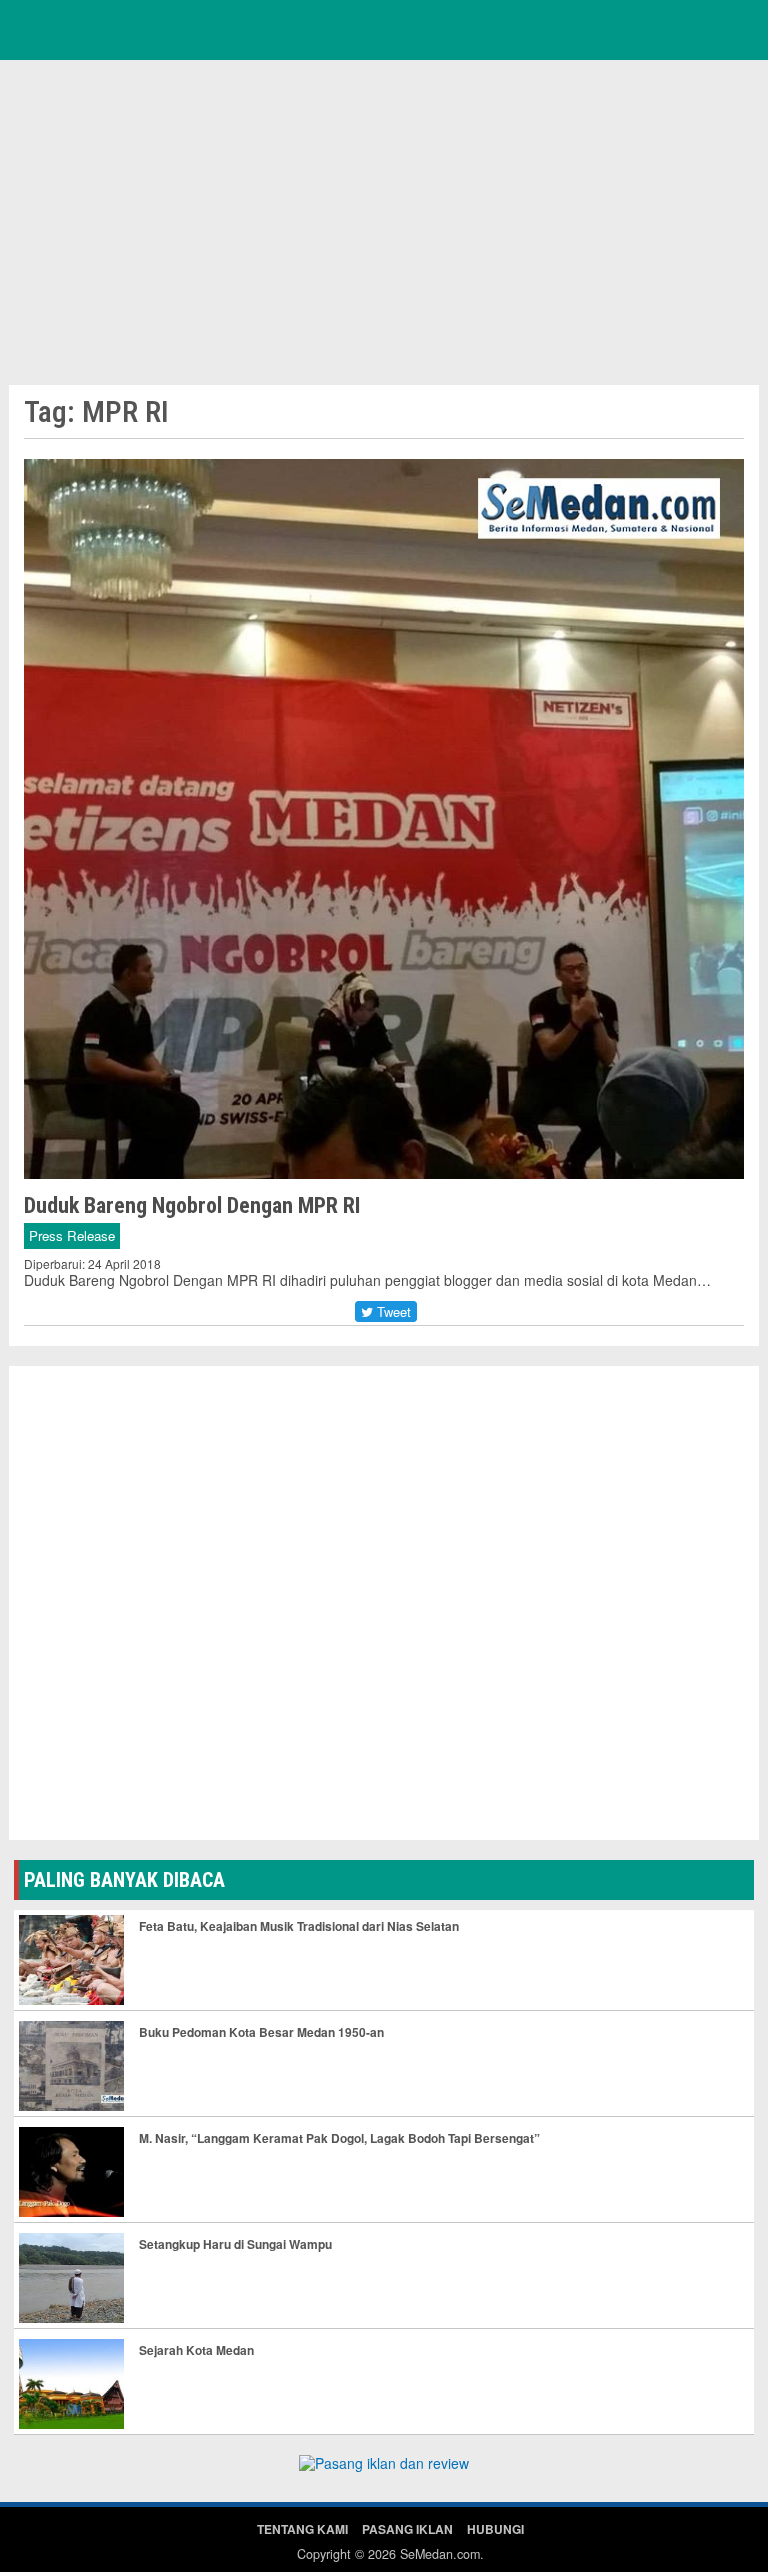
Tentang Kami (302, 2529)
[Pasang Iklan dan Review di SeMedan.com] (384, 2466)
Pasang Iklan (407, 2529)
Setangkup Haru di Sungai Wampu (235, 2244)
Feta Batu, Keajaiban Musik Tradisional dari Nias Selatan (299, 1926)
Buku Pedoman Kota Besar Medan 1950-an (261, 2032)
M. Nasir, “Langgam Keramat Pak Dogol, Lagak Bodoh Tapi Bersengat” (339, 2138)
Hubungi (495, 2529)
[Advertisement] (384, 220)
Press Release (72, 1235)
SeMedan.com (440, 2554)
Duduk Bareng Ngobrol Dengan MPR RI (192, 1205)
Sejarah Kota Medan (196, 2350)
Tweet (392, 1311)
